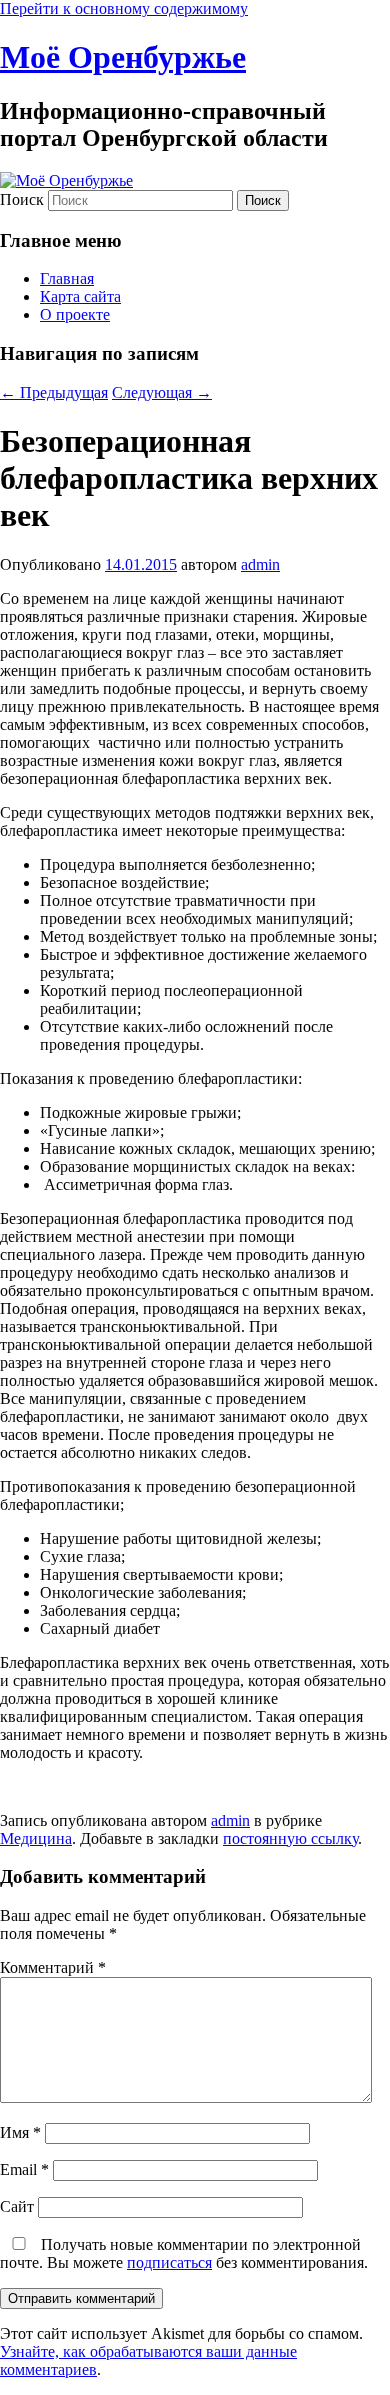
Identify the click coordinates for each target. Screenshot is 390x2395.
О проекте (75, 314)
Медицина (36, 1838)
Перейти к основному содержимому (124, 8)
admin (260, 564)
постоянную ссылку (290, 1838)
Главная (67, 278)
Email (24, 2169)
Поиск (22, 199)
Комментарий (53, 1967)
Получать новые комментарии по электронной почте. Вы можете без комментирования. (184, 2253)
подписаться (169, 2262)
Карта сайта (80, 296)
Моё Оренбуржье (123, 57)
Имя (20, 2132)
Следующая (162, 392)
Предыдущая (54, 392)
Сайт (17, 2206)
